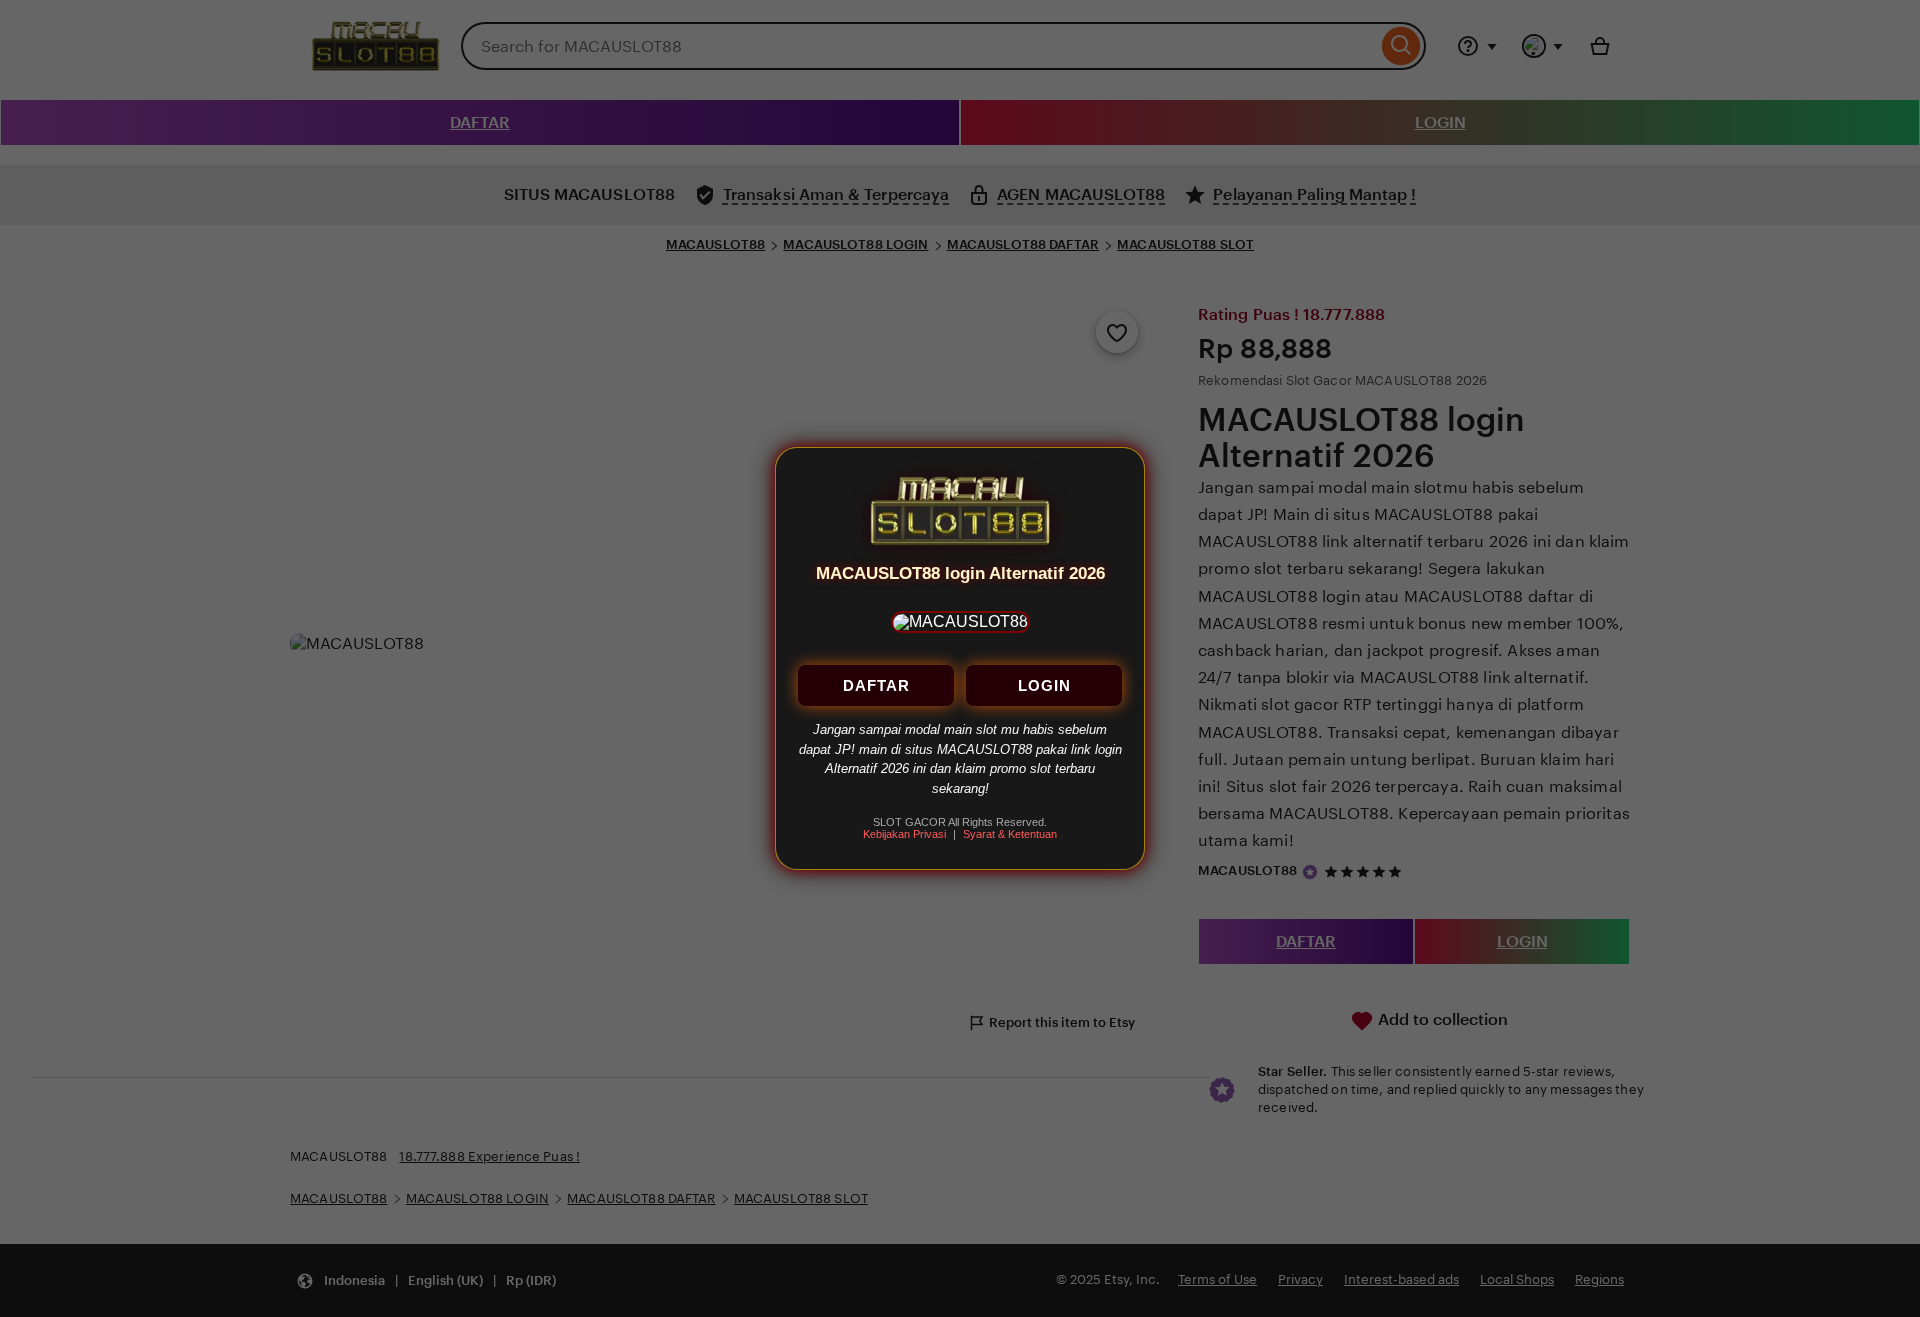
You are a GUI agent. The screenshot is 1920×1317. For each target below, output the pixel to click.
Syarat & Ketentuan (1010, 835)
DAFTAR (876, 686)
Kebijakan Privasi (904, 835)
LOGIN (1044, 686)
